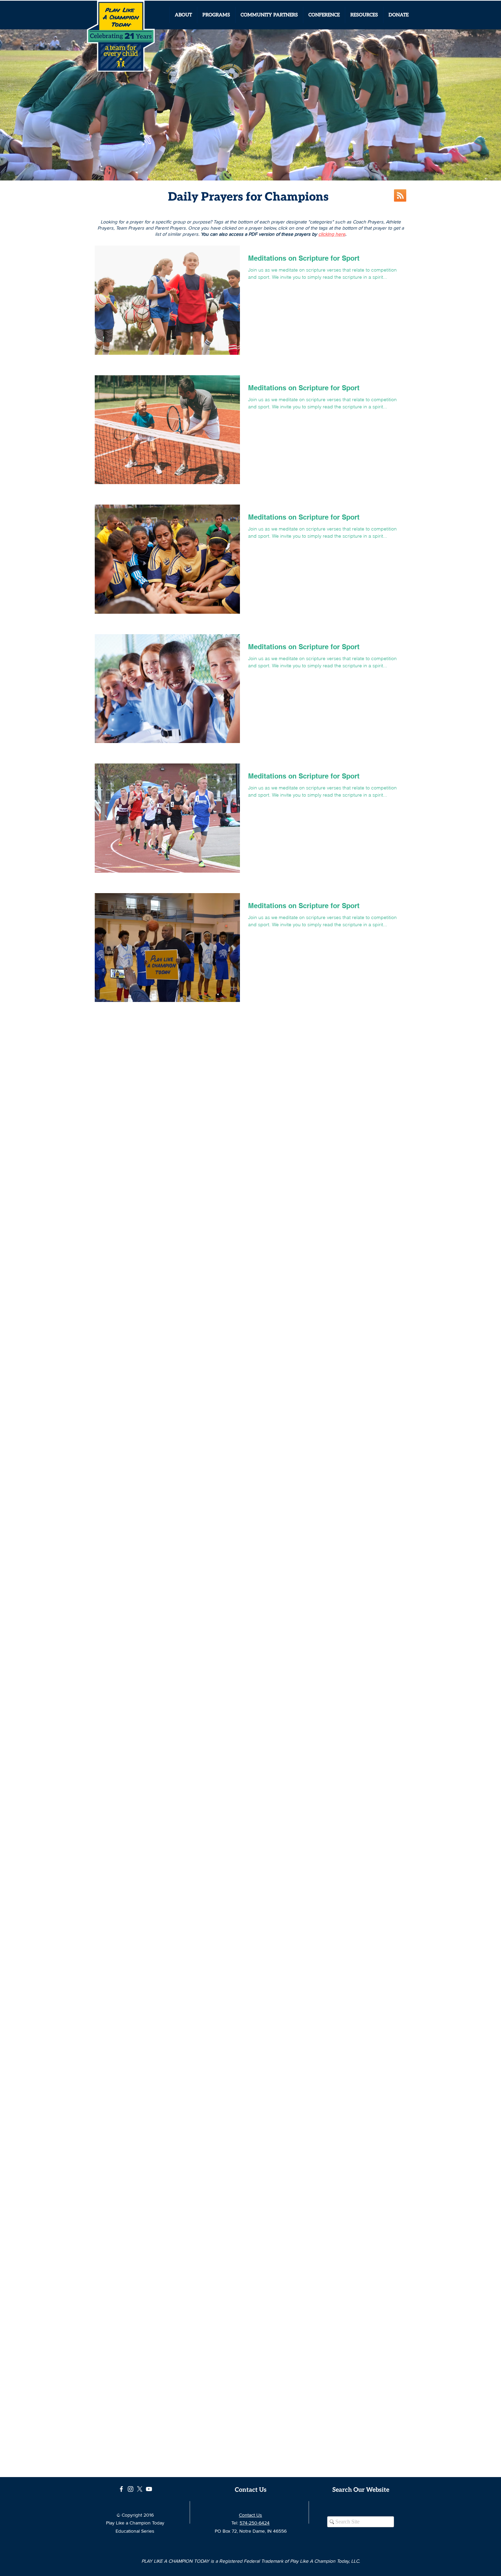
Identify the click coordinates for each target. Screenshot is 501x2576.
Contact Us (250, 2515)
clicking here (332, 234)
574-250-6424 (255, 2523)
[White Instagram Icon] (131, 2489)
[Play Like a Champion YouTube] (149, 2489)
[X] (140, 2489)
